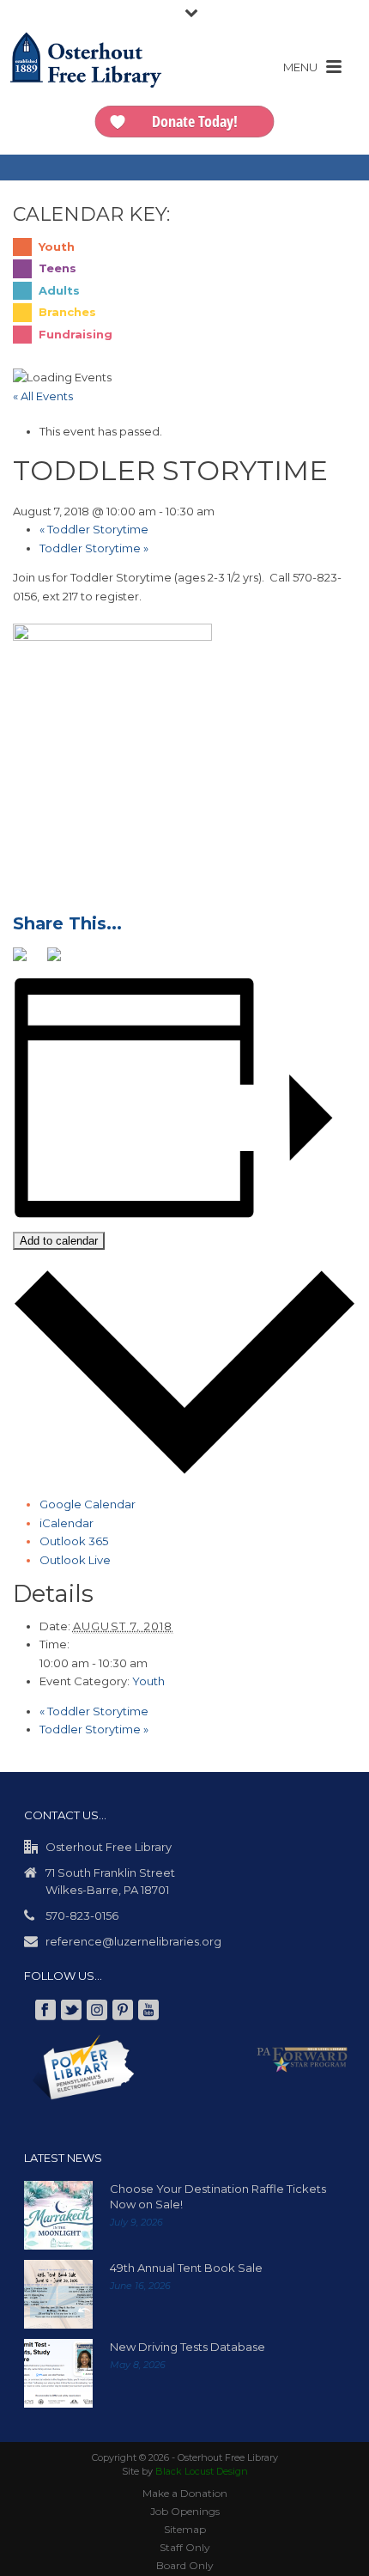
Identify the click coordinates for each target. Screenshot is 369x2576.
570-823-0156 (82, 1915)
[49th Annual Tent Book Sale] (58, 2293)
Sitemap (185, 2528)
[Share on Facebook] (27, 960)
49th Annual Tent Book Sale (186, 2267)
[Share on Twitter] (61, 960)
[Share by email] (130, 960)
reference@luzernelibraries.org (133, 1940)
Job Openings (185, 2510)
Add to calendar (59, 1240)
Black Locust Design (202, 2470)
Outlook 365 (74, 1540)
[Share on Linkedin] (95, 960)
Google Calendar (88, 1503)
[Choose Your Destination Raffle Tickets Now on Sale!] (58, 2214)
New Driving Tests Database (188, 2346)
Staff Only (185, 2546)
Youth (148, 1680)
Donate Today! (195, 121)
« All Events (43, 396)
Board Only (185, 2564)
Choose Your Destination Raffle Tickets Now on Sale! (218, 2195)
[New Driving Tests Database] (58, 2372)
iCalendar (67, 1522)
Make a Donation (185, 2492)
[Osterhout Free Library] (86, 77)
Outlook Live (75, 1559)
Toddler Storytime (94, 529)
